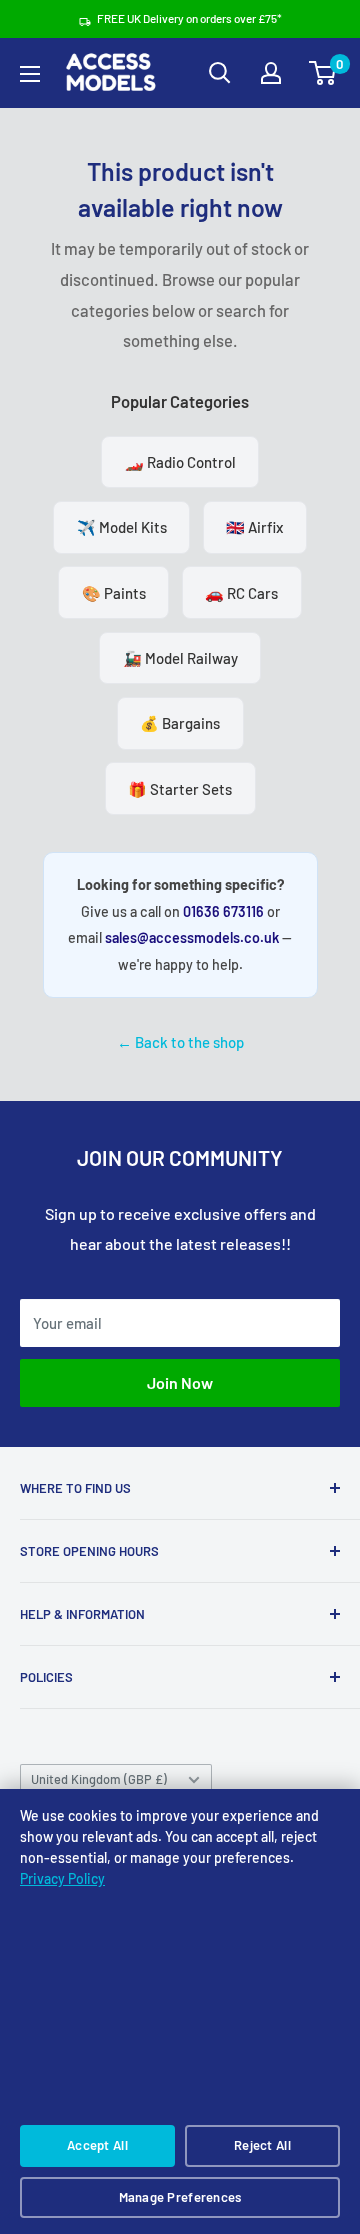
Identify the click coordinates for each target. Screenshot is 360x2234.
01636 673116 (223, 911)
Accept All (97, 2145)
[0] (323, 73)
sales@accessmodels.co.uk (192, 937)
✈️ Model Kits (122, 527)
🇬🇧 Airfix (254, 527)
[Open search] (220, 73)
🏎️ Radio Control (180, 462)
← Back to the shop (180, 1042)
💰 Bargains (180, 723)
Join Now (180, 1382)
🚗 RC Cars (241, 593)
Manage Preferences (180, 2197)
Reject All (262, 2145)
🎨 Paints (114, 593)
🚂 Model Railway (180, 658)
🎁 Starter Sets (180, 789)
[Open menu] (30, 74)
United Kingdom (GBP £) (99, 1779)
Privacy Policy (62, 1878)
